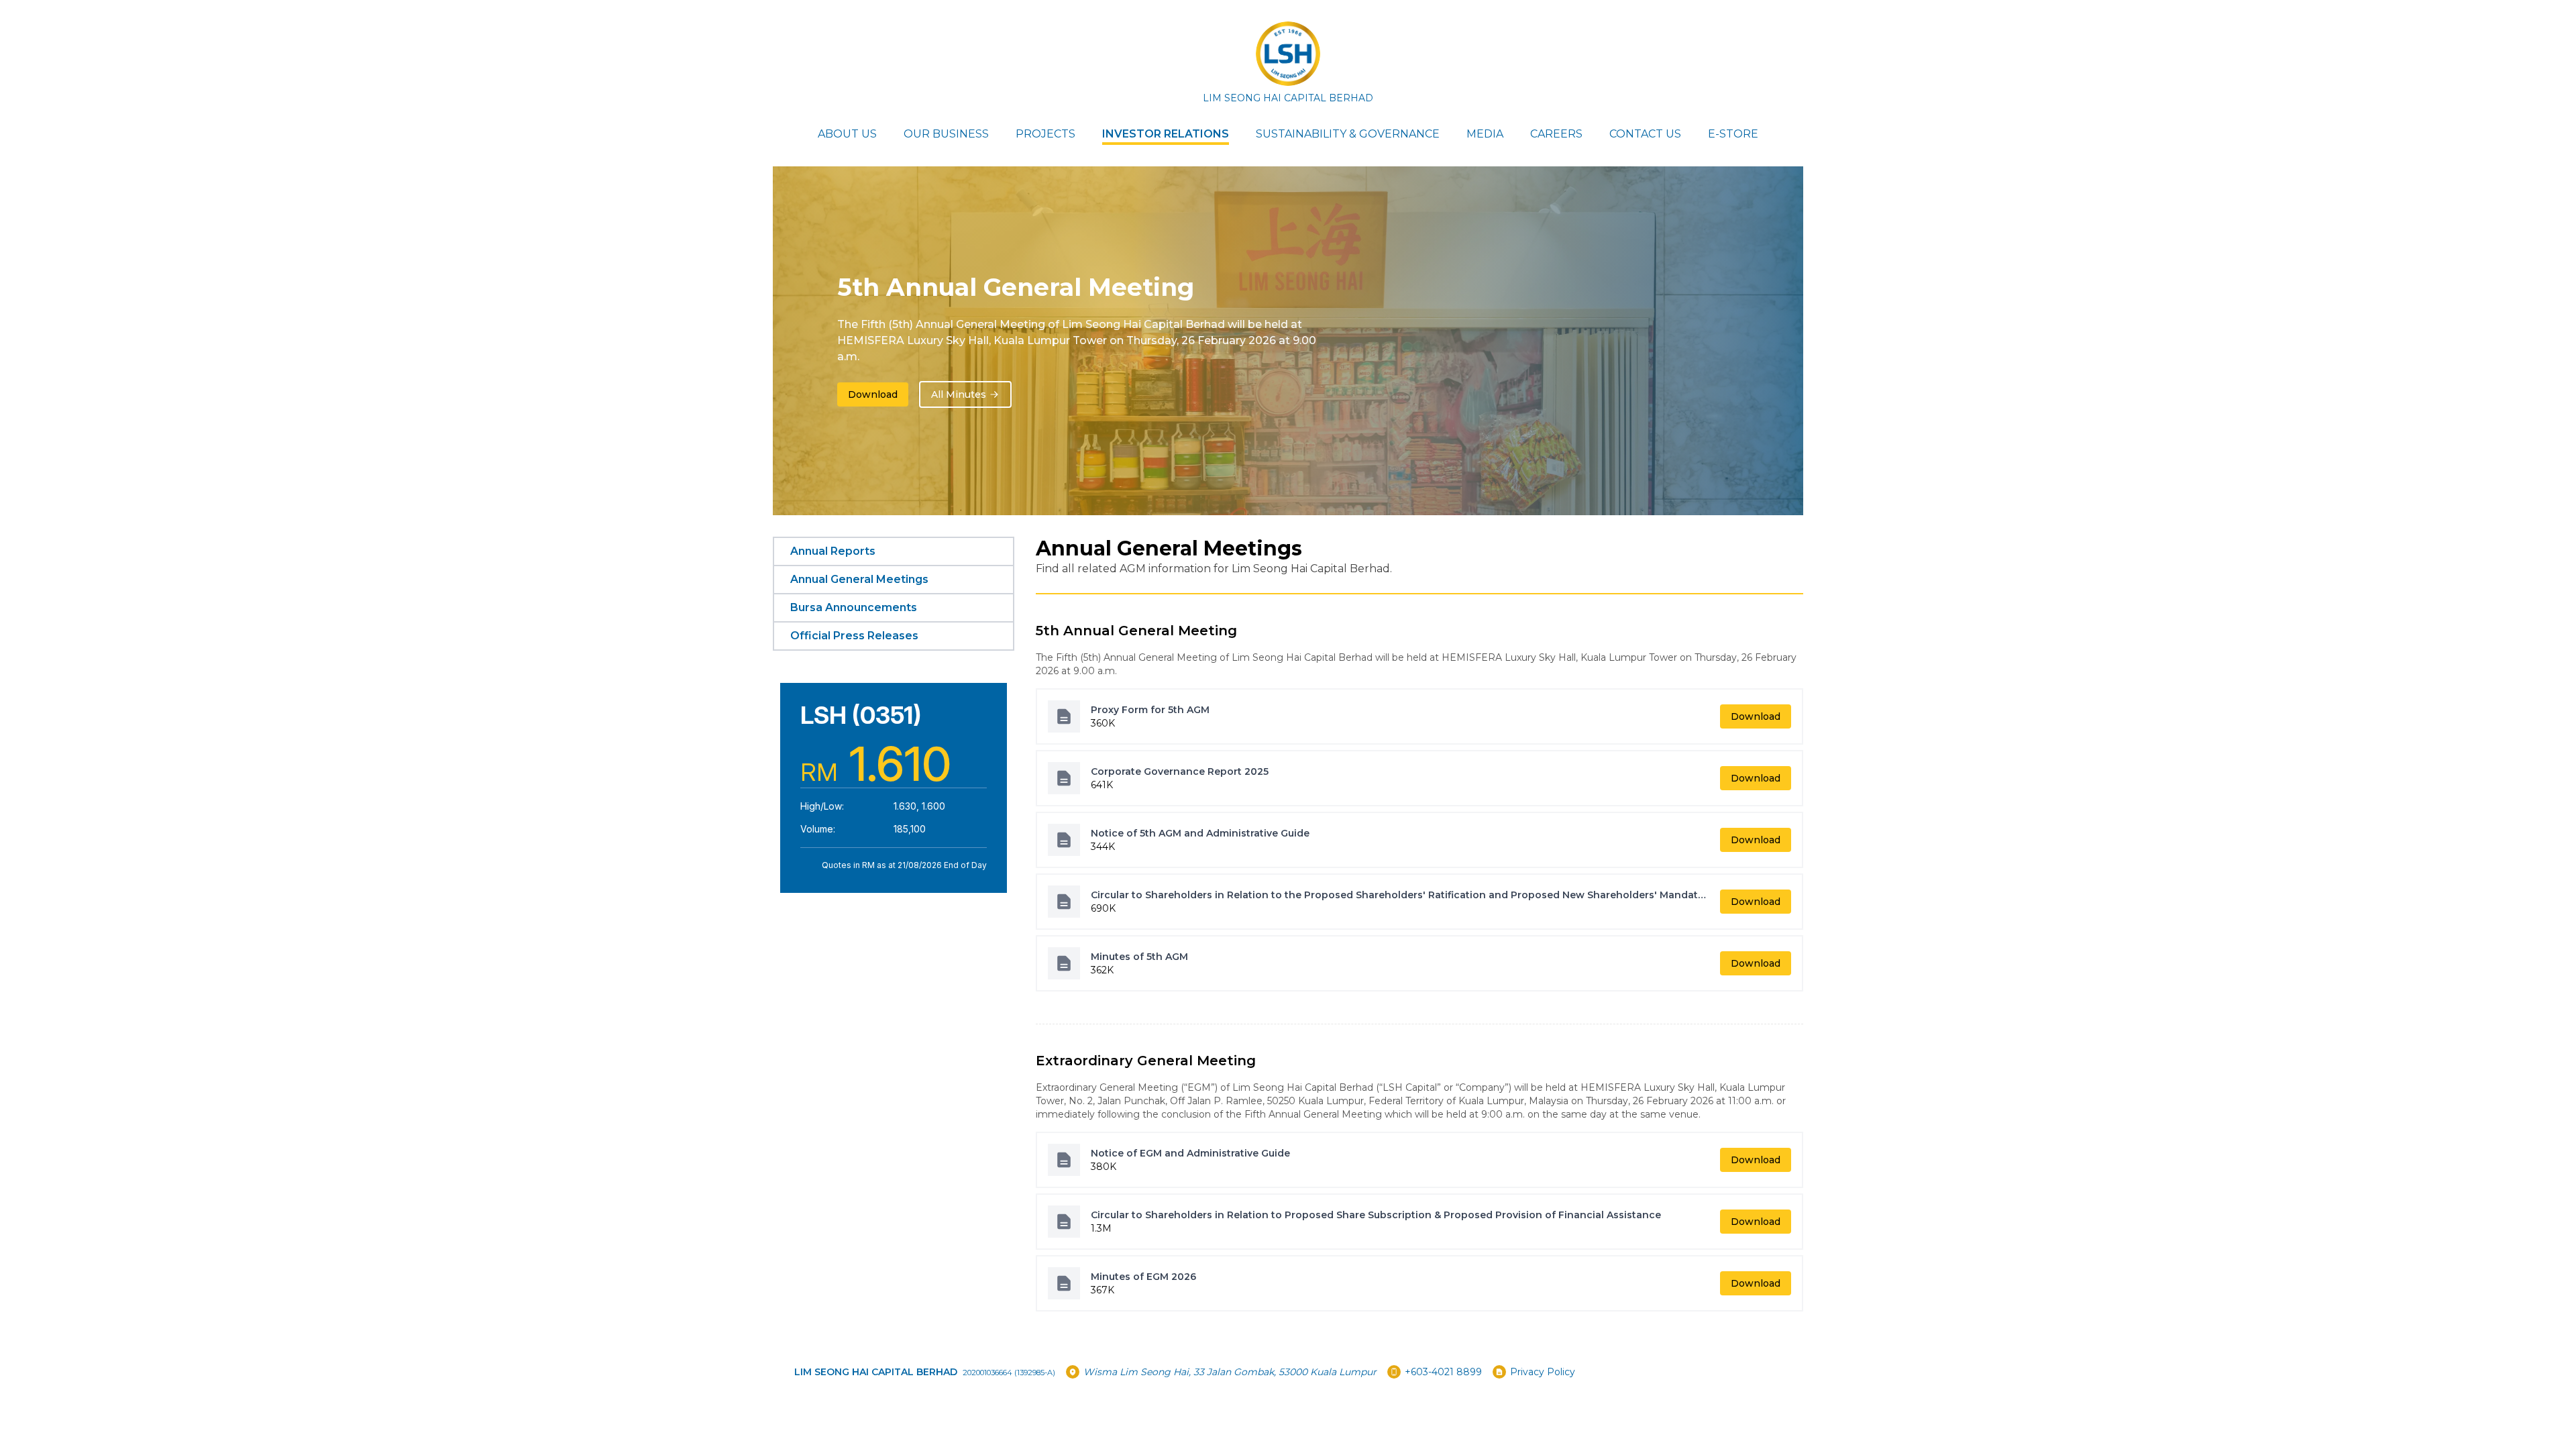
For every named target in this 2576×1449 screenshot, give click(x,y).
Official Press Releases (854, 636)
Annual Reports (833, 551)
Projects (1045, 134)
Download (873, 394)
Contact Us (1645, 134)
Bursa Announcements (854, 607)
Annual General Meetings (859, 579)
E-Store (1733, 134)
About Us (847, 134)
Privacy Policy (1543, 1372)
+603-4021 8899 (1443, 1372)
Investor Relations (1166, 134)
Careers (1556, 134)
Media (1485, 134)
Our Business (946, 134)
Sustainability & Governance (1348, 134)
